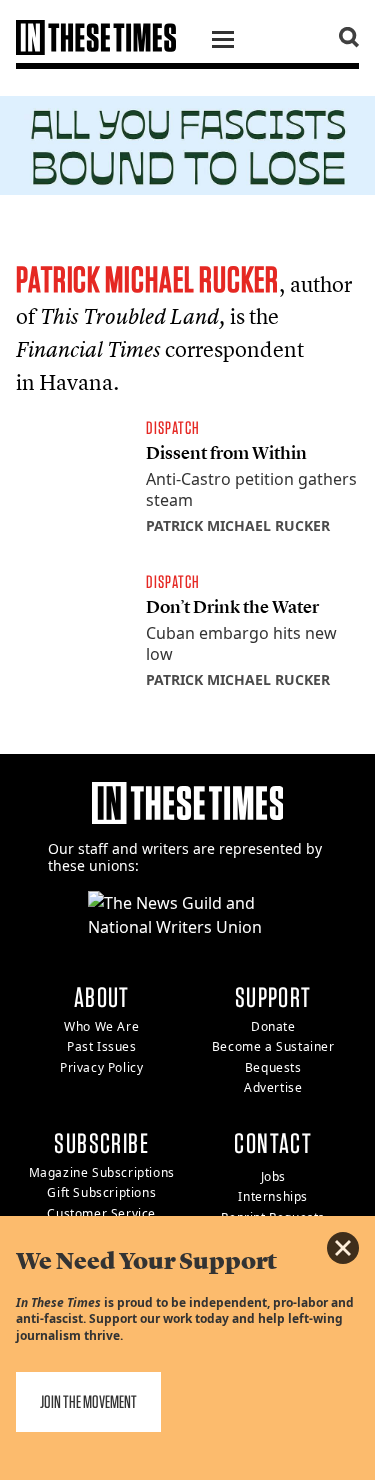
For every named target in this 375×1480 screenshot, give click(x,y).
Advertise (273, 1087)
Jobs (273, 1176)
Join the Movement (88, 1401)
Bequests (273, 1067)
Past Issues (102, 1046)
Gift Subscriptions (101, 1192)
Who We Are (101, 1026)
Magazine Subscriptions (102, 1172)
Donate (273, 1026)
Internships (273, 1196)
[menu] (223, 42)
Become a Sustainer (273, 1046)
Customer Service (101, 1213)
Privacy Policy (101, 1067)
